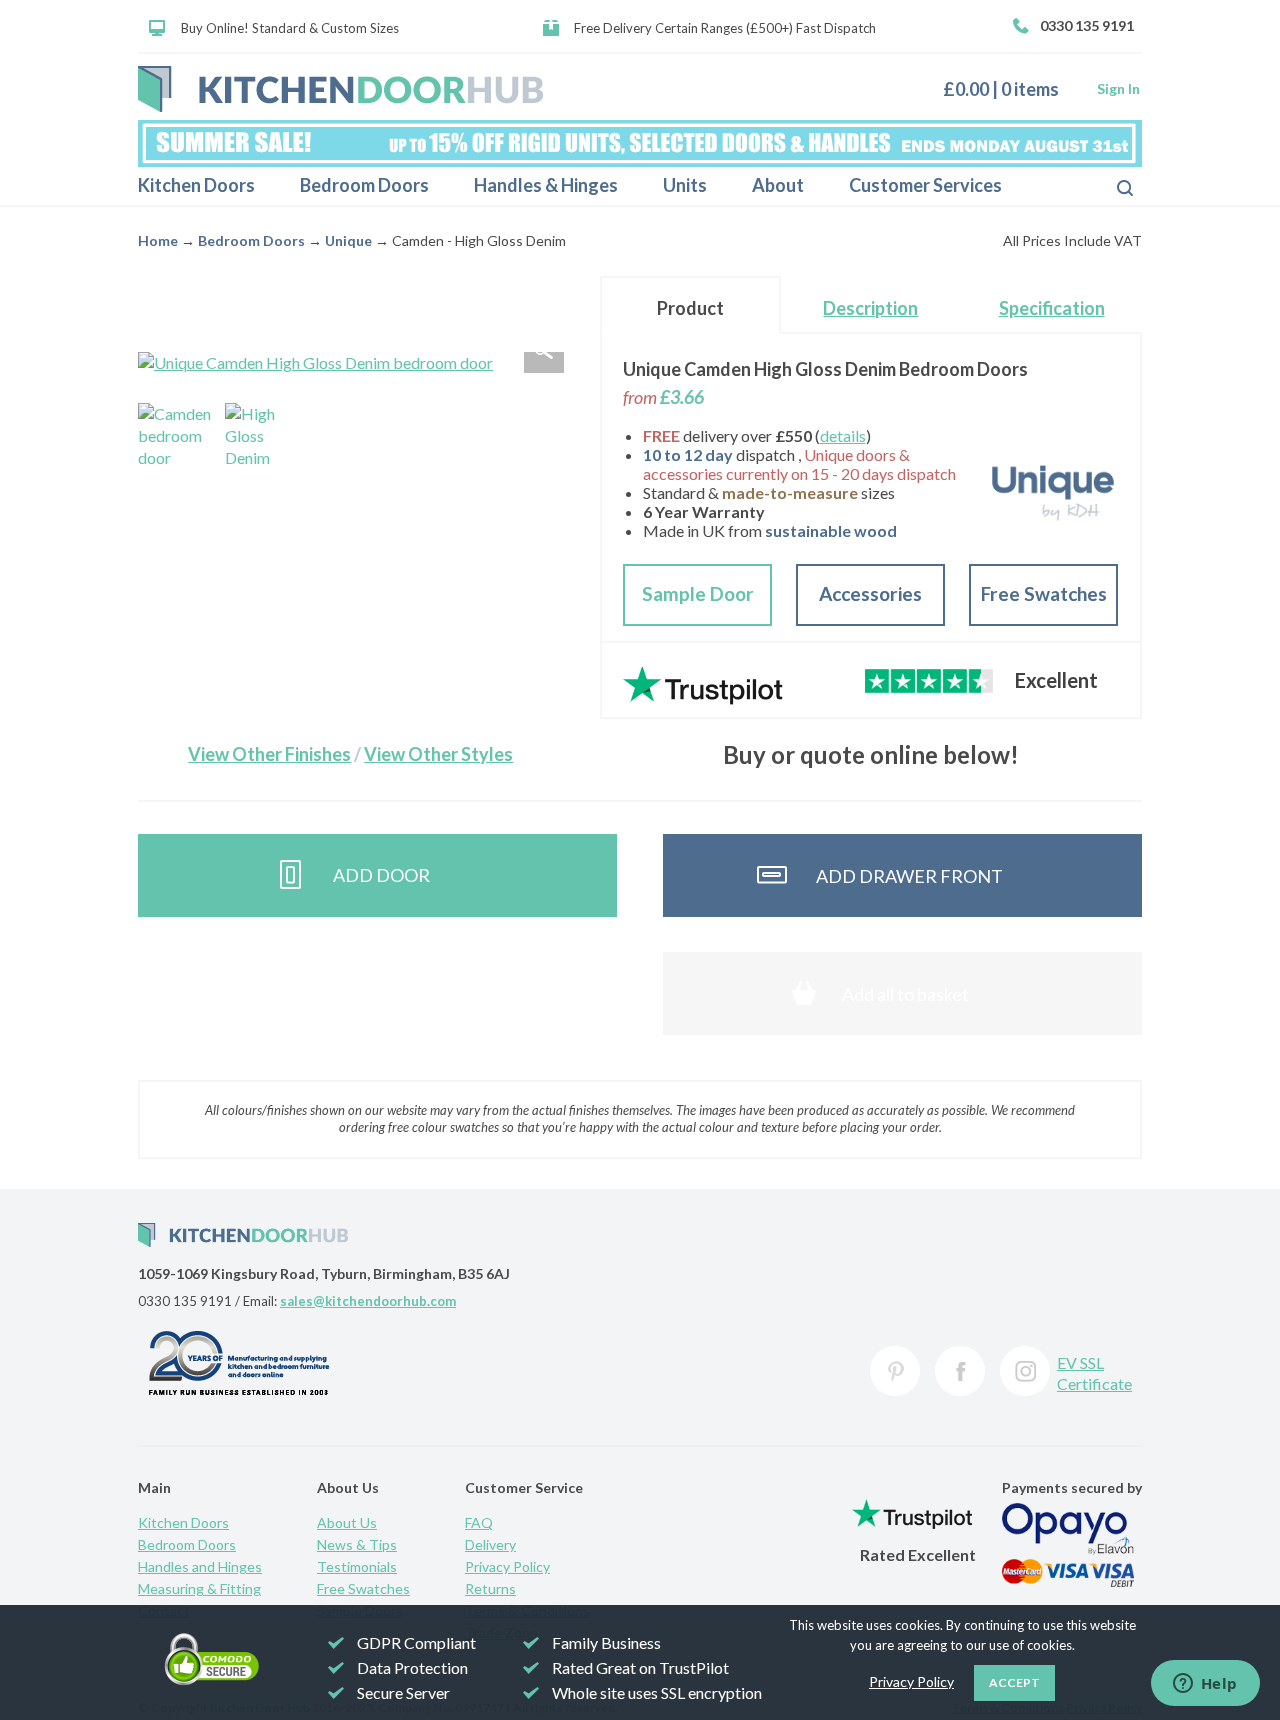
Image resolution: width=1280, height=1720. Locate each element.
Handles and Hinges (200, 1566)
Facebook (960, 1371)
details (843, 435)
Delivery (490, 1544)
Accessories (870, 593)
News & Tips (357, 1544)
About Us (347, 1522)
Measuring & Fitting (199, 1588)
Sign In (1118, 88)
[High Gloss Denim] (264, 442)
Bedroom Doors (364, 185)
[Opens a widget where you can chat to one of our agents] (1205, 1685)
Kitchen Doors (196, 185)
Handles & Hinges (546, 185)
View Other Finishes (269, 754)
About (778, 185)
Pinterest (895, 1371)
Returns (490, 1588)
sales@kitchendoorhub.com (368, 1301)
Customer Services (925, 185)
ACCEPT (1014, 1682)
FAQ (479, 1522)
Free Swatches (1044, 593)
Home (158, 240)
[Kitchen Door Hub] (340, 89)
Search (1109, 186)
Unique (348, 240)
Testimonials (357, 1566)
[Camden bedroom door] (177, 442)
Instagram (1025, 1371)
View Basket (1008, 88)
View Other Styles (438, 754)
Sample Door (698, 593)
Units (685, 185)
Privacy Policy (507, 1566)
